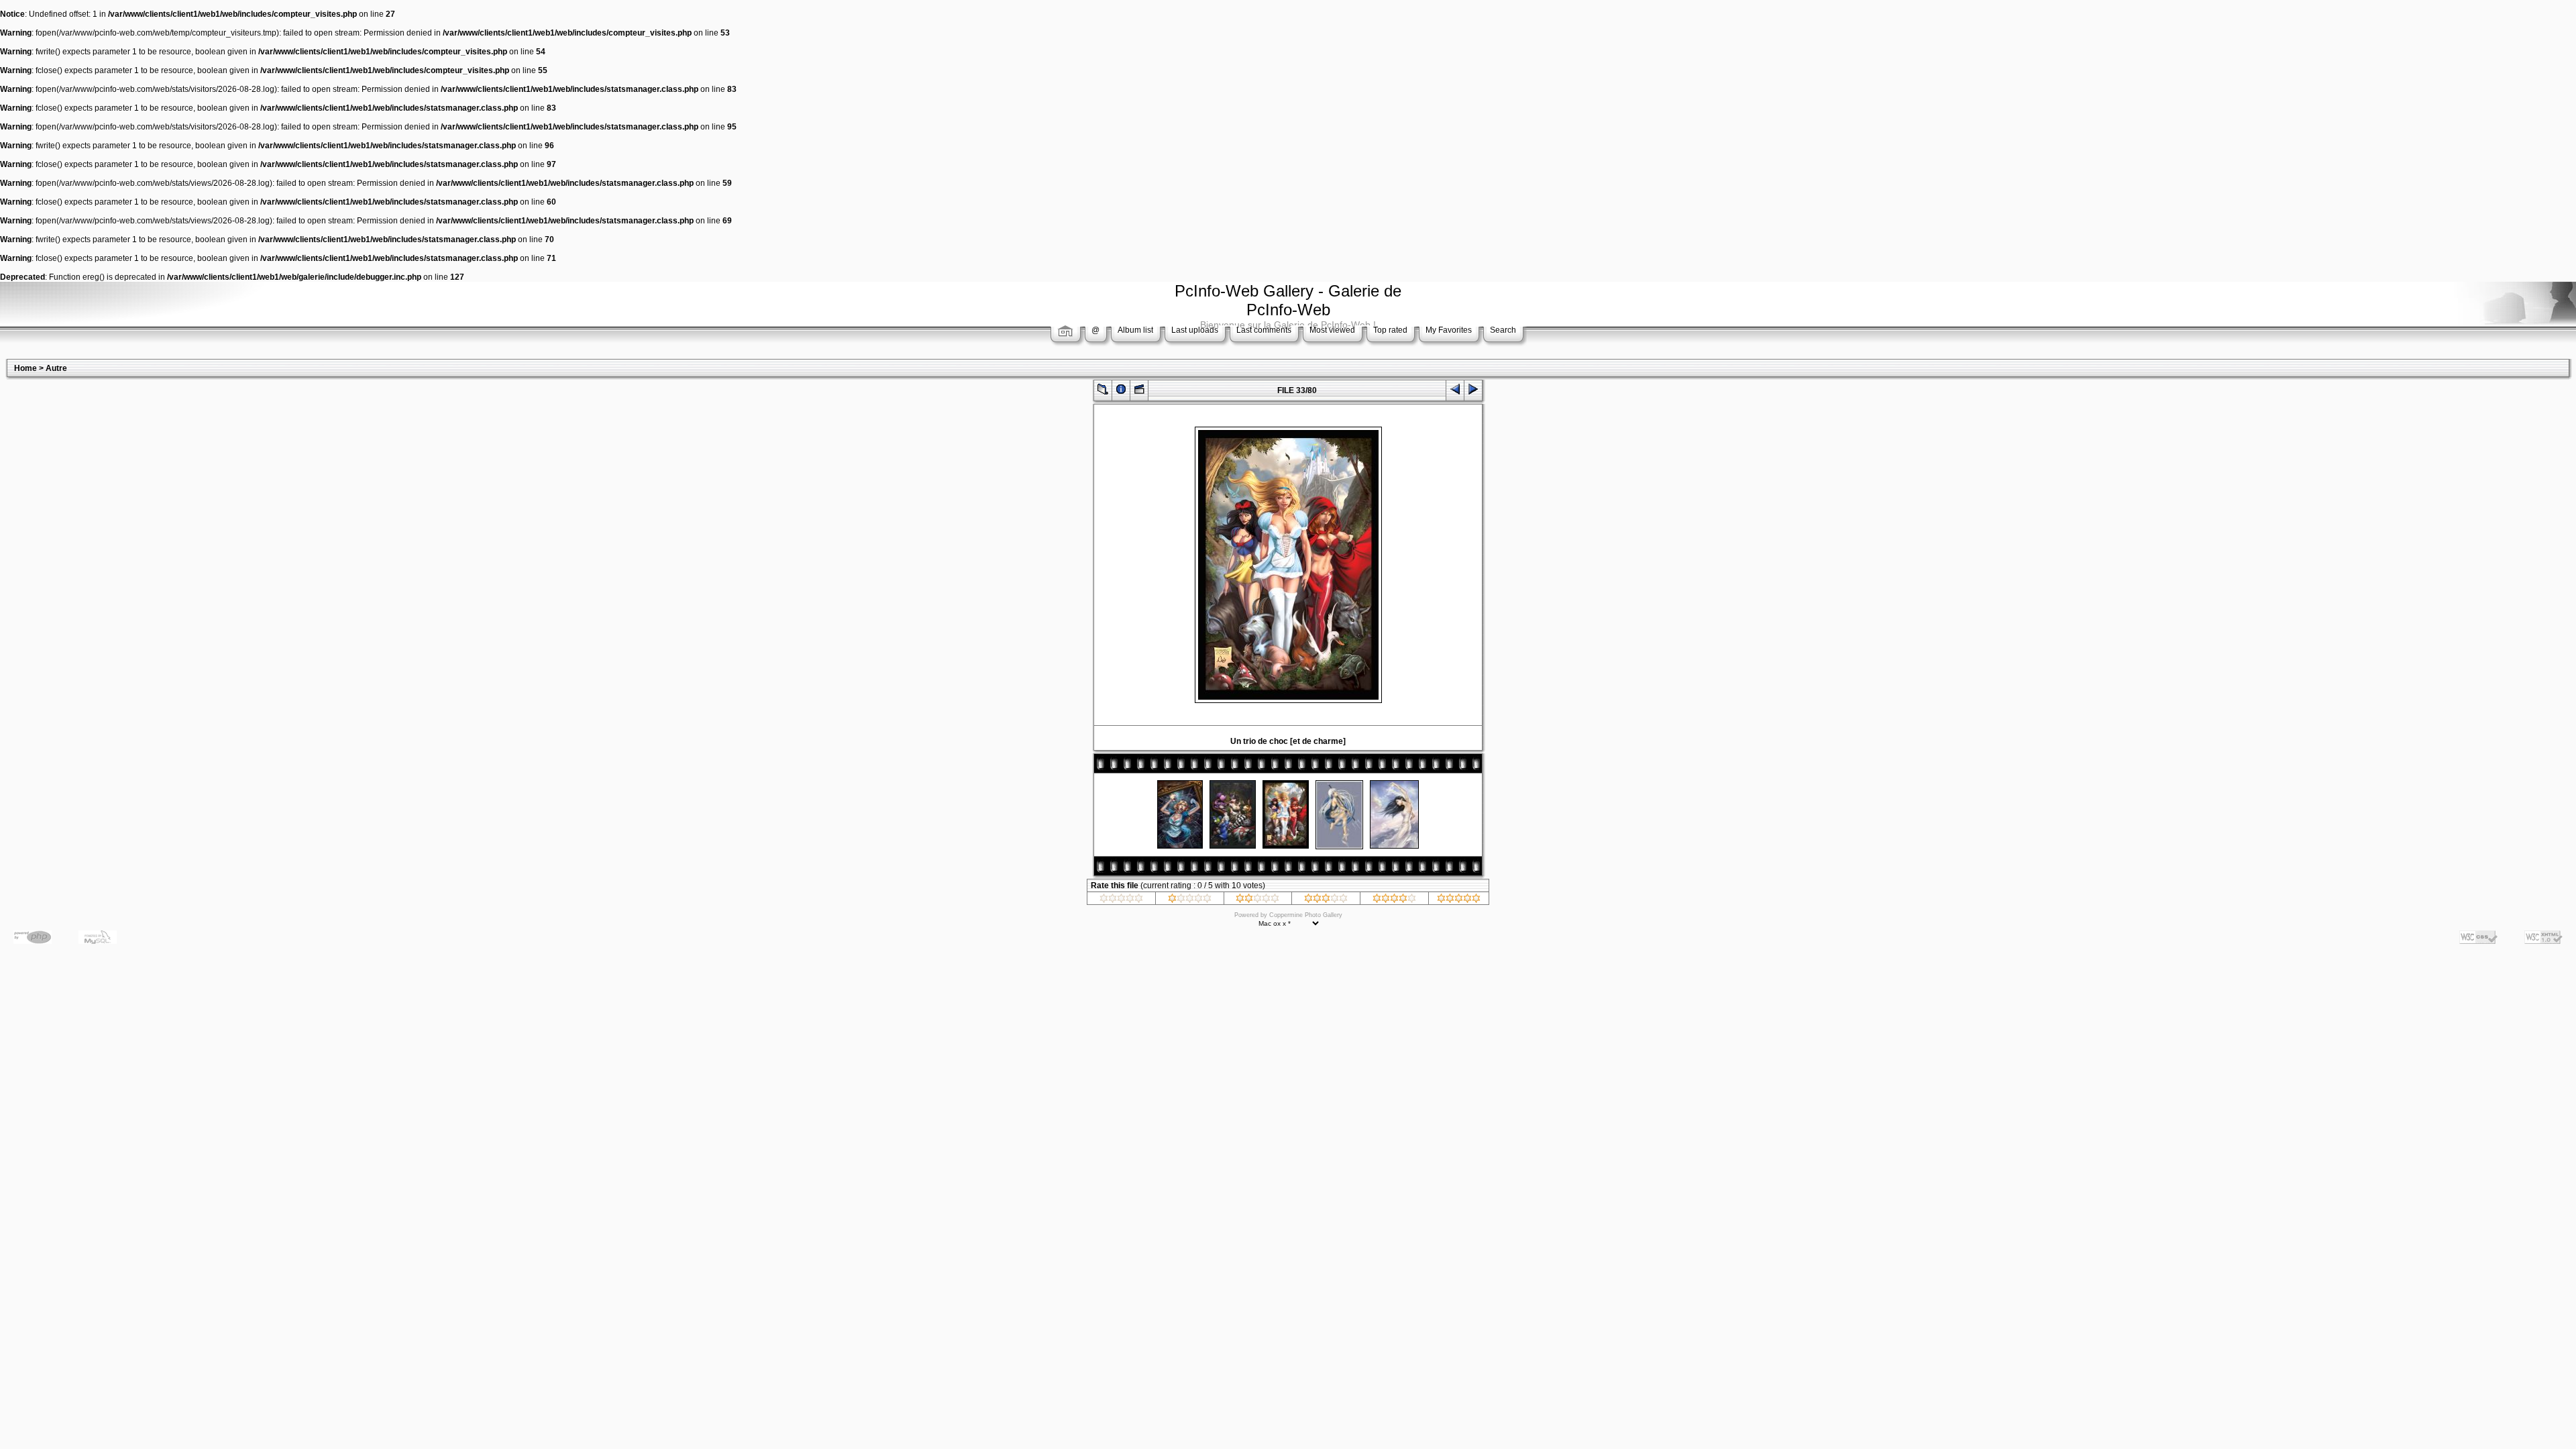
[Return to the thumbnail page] (1103, 392)
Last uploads (1195, 330)
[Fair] (1257, 900)
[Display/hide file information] (1121, 392)
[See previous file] (1455, 392)
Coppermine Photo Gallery (1306, 915)
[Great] (1459, 900)
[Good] (1326, 900)
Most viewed (1332, 330)
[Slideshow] (1139, 392)
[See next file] (1473, 392)
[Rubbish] (1121, 900)
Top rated (1390, 330)
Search (1503, 330)
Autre (56, 368)
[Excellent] (1394, 900)
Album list (1135, 330)
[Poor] (1190, 900)
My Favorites (1449, 330)
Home (25, 368)
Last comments (1264, 330)
